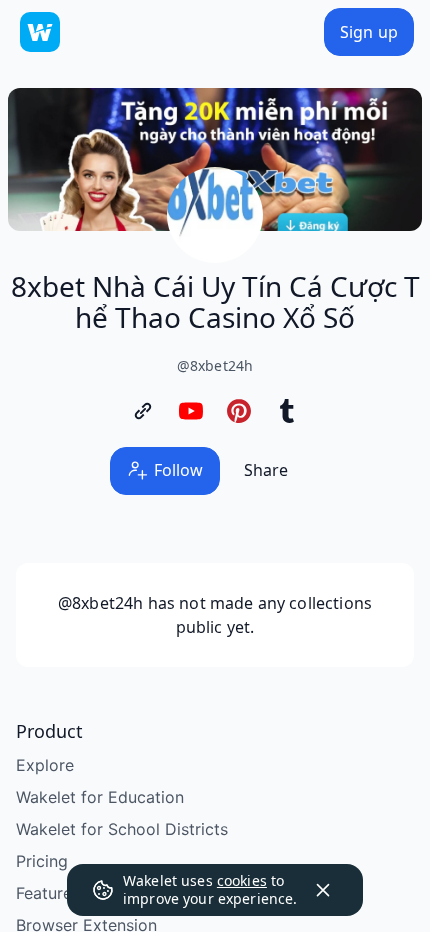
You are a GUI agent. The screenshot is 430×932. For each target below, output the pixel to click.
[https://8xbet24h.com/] (143, 411)
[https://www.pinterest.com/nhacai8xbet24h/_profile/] (239, 411)
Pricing (42, 861)
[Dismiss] (323, 890)
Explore (45, 765)
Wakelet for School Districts (122, 829)
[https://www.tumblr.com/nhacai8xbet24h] (287, 411)
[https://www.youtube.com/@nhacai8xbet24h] (191, 411)
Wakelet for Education (100, 797)
